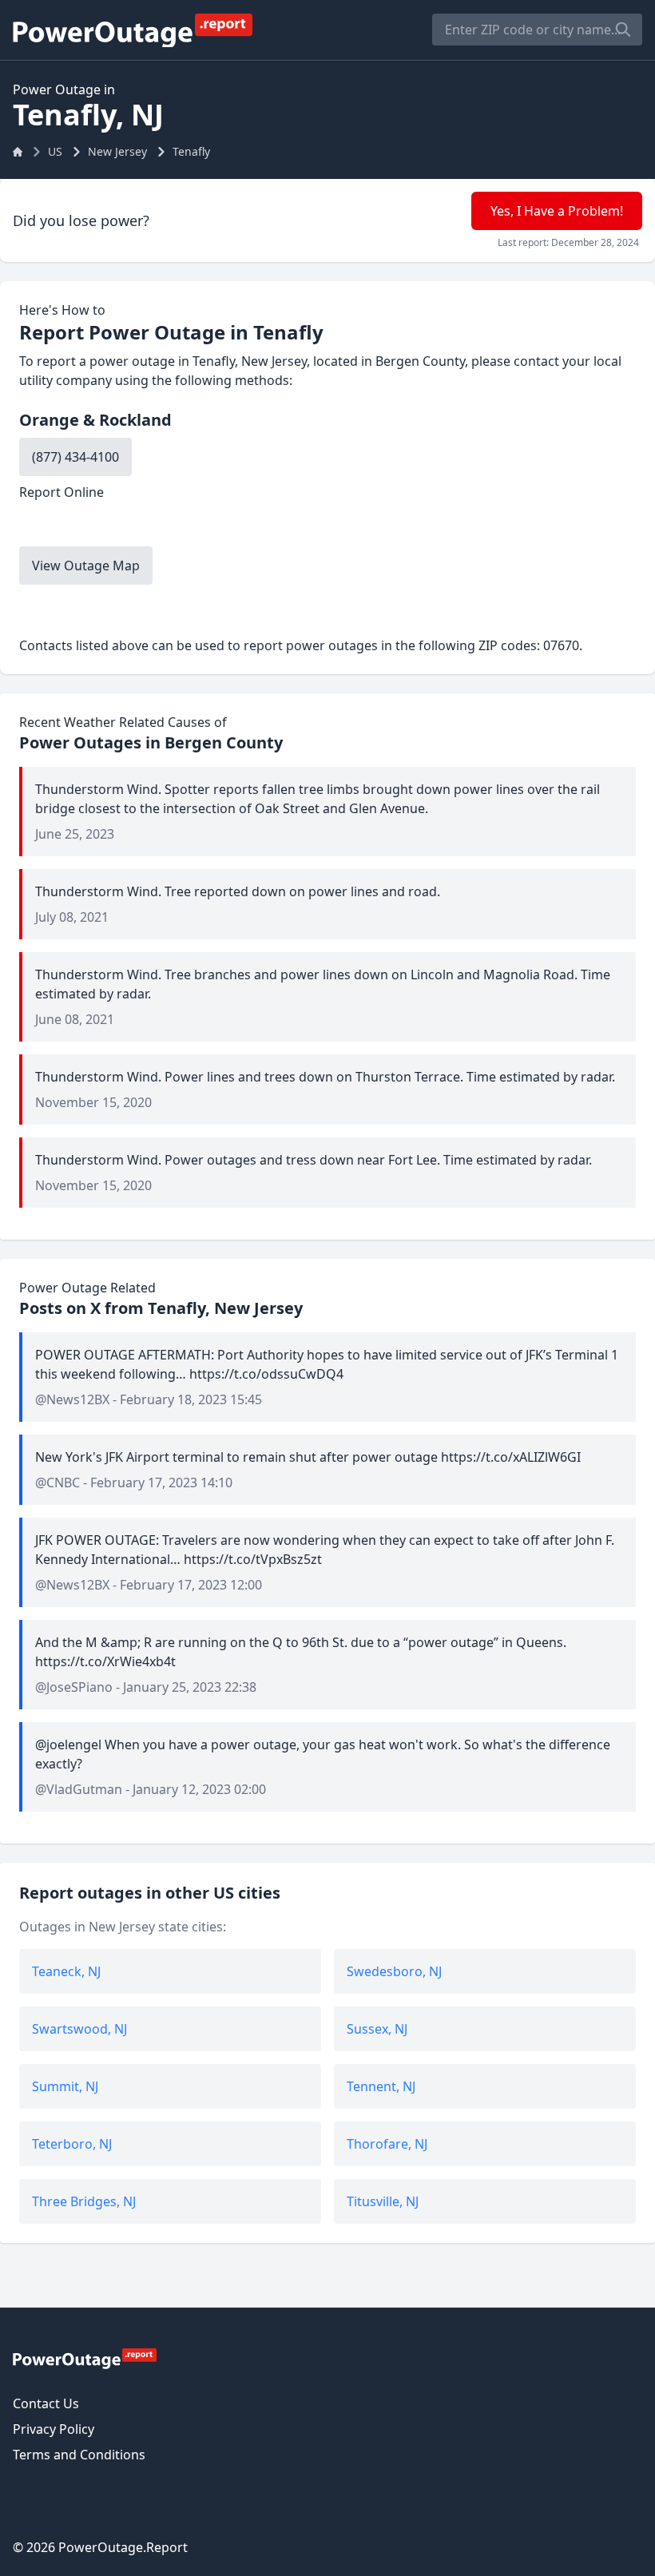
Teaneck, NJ (66, 1971)
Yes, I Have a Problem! (557, 211)
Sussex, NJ (377, 2029)
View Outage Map (86, 566)
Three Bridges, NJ (84, 2201)
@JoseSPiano (74, 1687)
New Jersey (117, 151)
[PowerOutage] (85, 2358)
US (55, 151)
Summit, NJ (65, 2086)
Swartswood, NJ (79, 2029)
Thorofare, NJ (387, 2144)
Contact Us (46, 2403)
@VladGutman (79, 1789)
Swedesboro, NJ (394, 1971)
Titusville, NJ (383, 2201)
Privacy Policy (54, 2429)
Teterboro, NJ (72, 2144)
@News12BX (72, 1399)
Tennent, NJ (381, 2086)
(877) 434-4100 (75, 457)
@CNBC (58, 1482)
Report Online (62, 492)
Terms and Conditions (79, 2455)
